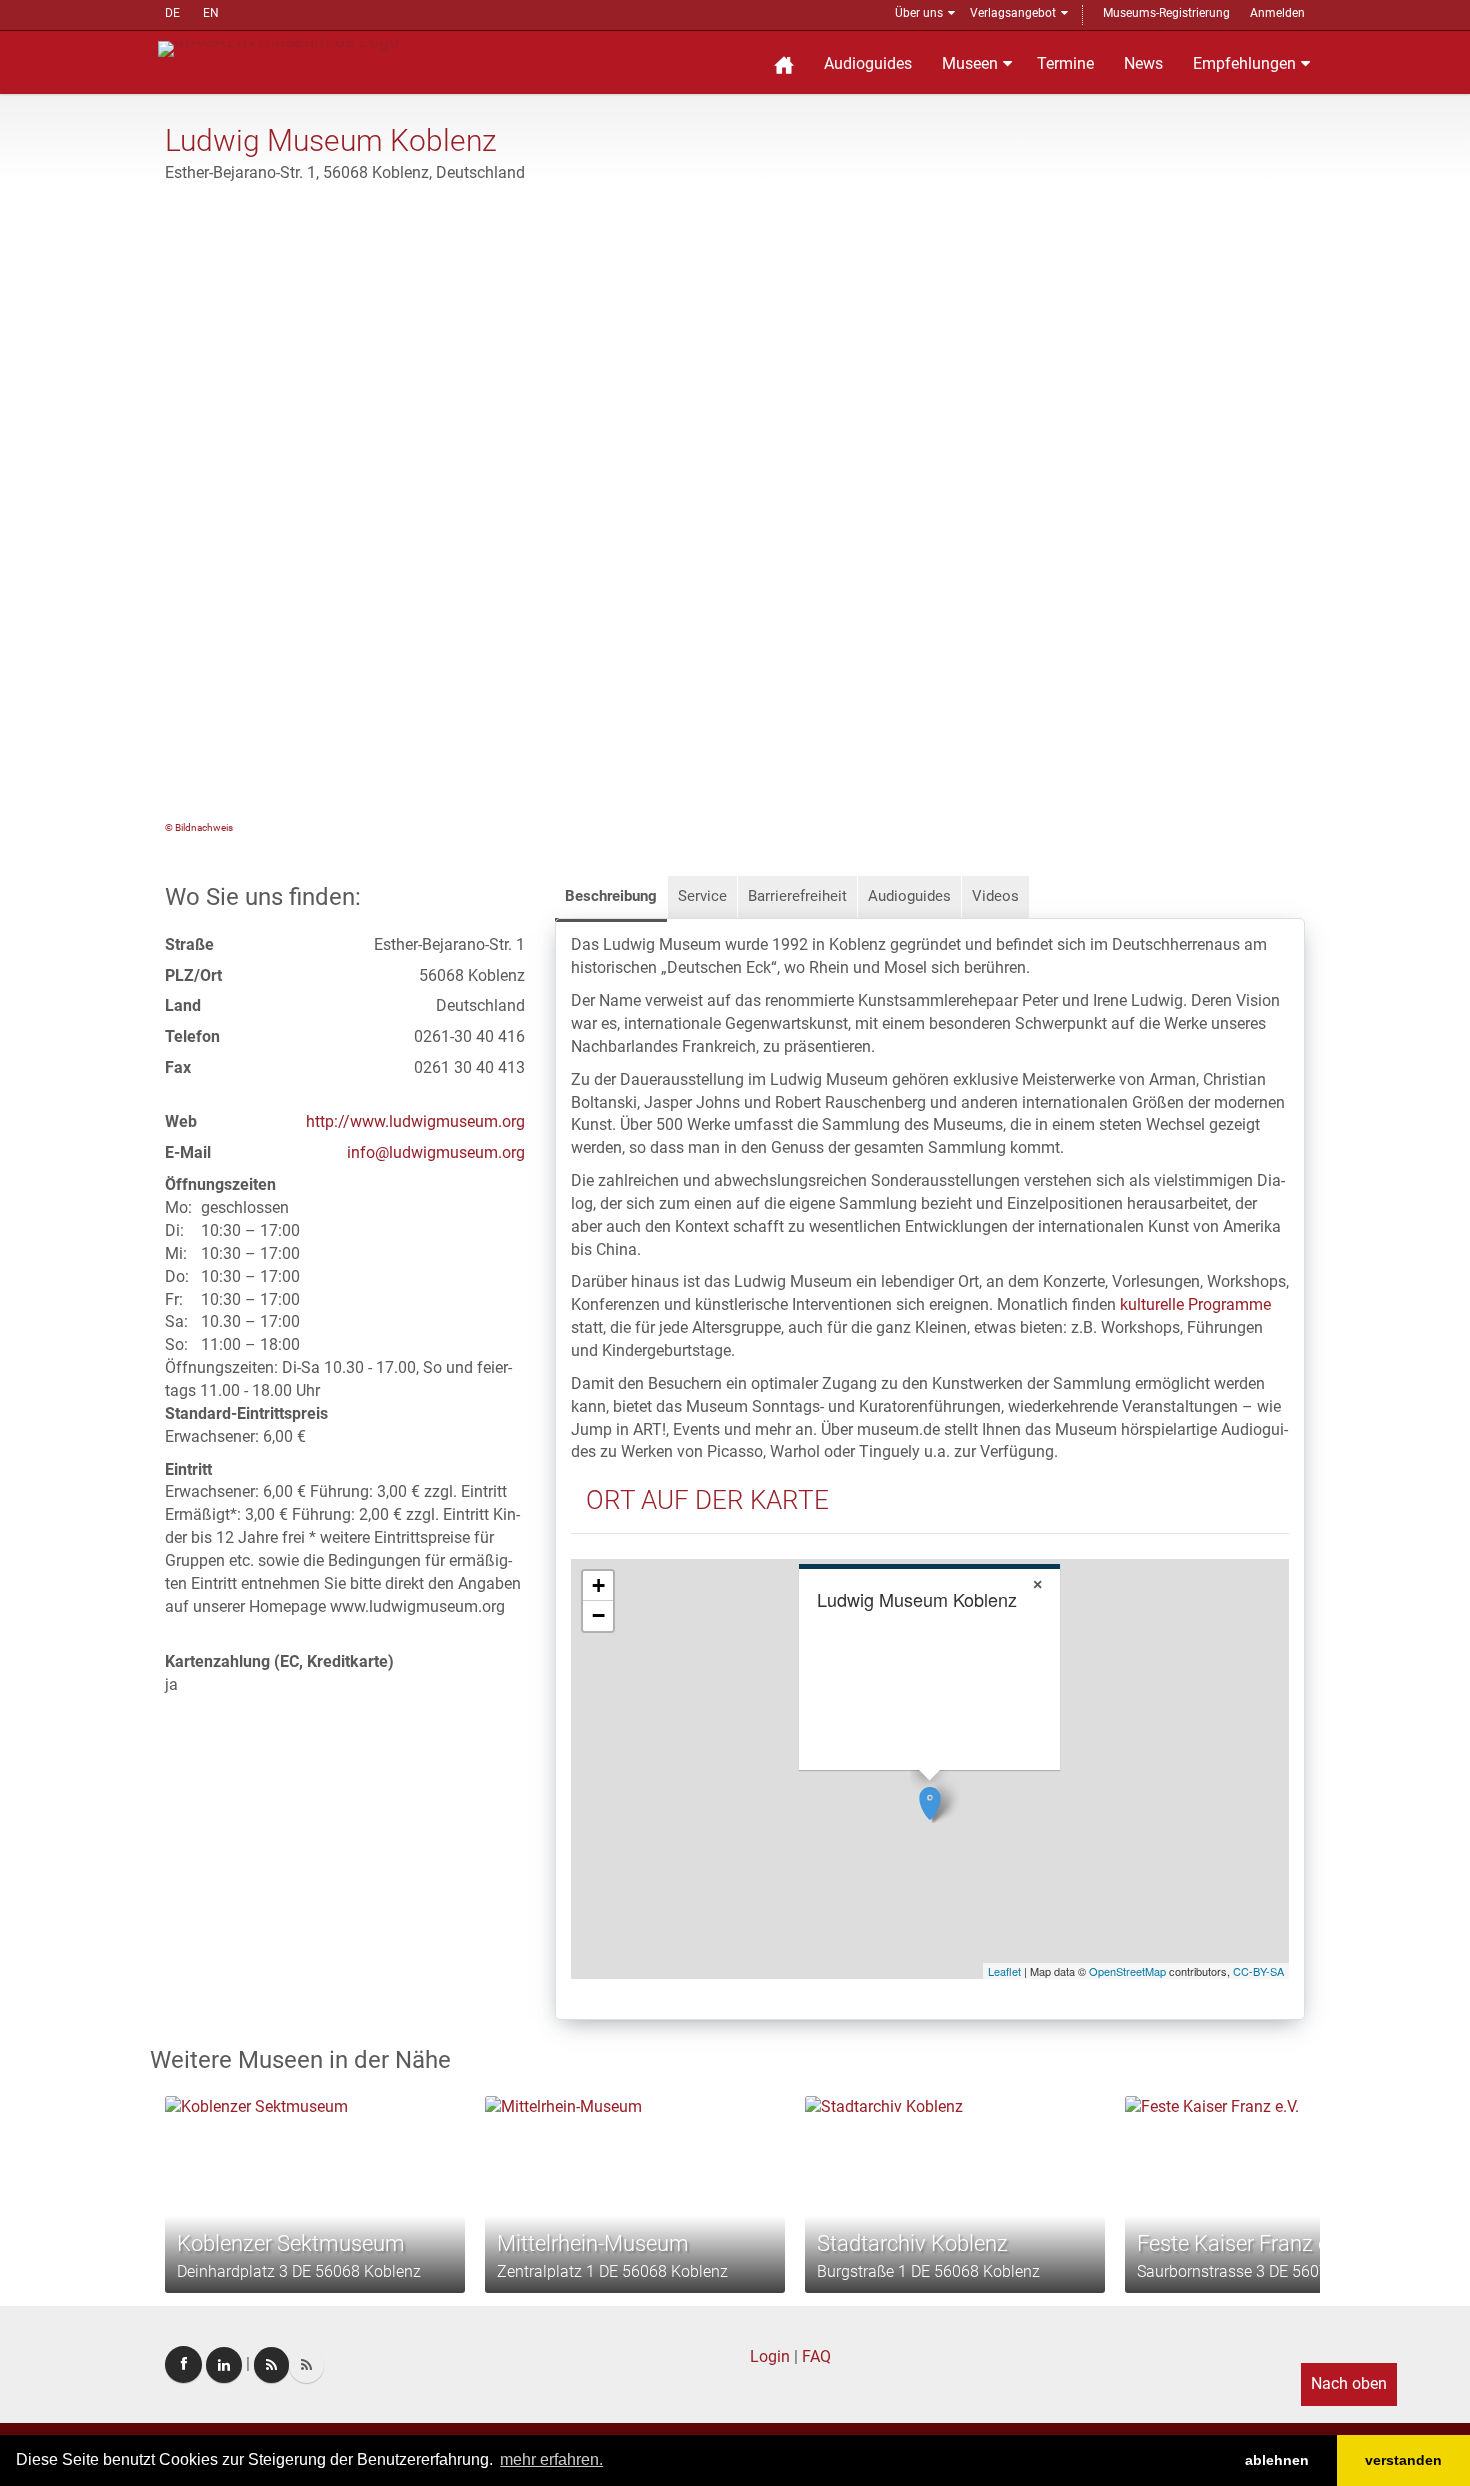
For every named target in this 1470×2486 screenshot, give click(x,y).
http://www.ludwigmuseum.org (415, 1121)
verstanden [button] (1403, 2460)
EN (211, 13)
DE (172, 13)
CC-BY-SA (1258, 1971)
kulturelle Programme (1195, 1304)
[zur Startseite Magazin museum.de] (278, 47)
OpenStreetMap (1127, 1971)
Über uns (919, 13)
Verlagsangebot (1013, 13)
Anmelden (1277, 13)
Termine (1065, 63)
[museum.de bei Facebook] (183, 2364)
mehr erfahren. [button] (551, 2459)
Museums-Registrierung (1166, 13)
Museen (970, 63)
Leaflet (1004, 1971)
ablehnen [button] (1277, 2460)
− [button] (598, 1615)
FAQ (816, 2356)
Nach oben (1349, 2383)
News (1143, 63)
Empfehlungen (1244, 63)
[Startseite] (784, 62)
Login (770, 2356)
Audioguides (868, 63)
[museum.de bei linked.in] (224, 2365)
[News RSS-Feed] (306, 2365)
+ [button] (598, 1585)
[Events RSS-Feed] (271, 2365)
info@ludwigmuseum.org (436, 1152)
